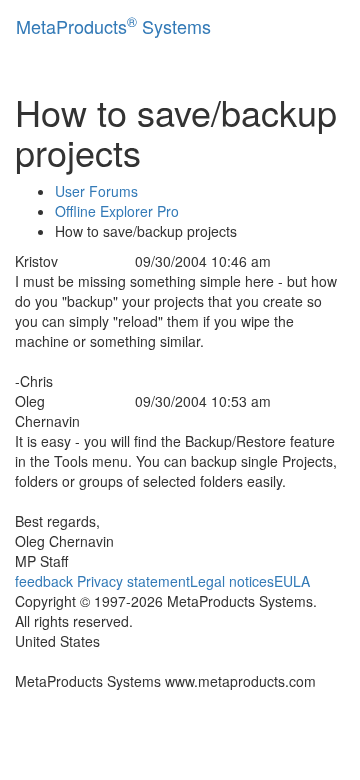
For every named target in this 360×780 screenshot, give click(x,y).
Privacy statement (133, 581)
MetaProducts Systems (113, 25)
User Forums (96, 191)
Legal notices (232, 581)
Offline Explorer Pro (117, 211)
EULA (292, 581)
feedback (44, 581)
